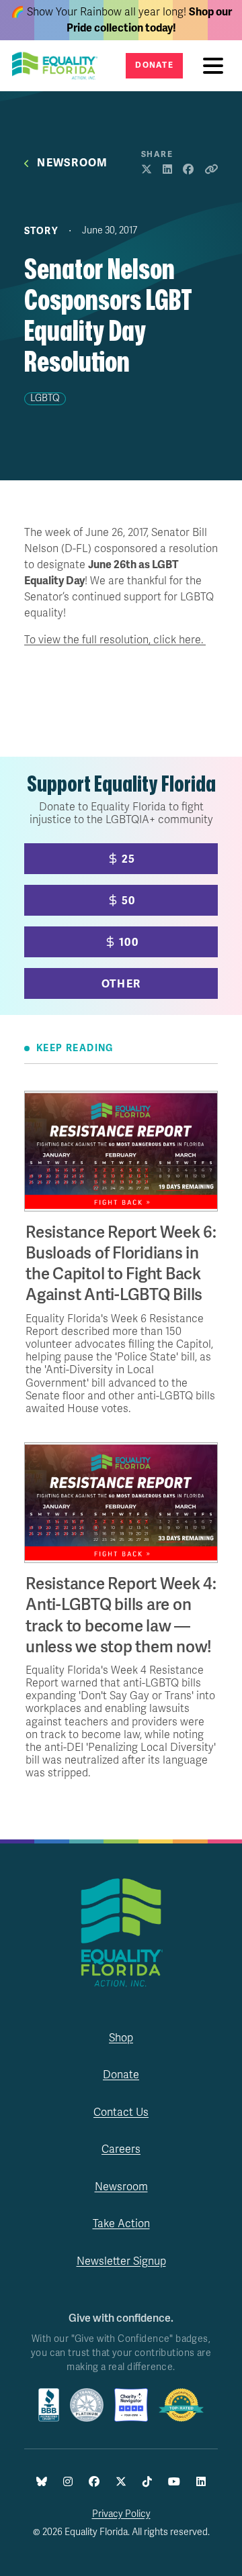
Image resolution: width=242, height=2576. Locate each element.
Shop (121, 2038)
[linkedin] (201, 2482)
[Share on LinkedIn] (167, 170)
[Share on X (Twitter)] (147, 170)
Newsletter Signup (121, 2261)
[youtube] (174, 2482)
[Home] (59, 66)
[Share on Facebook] (188, 170)
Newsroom (72, 163)
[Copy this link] (211, 170)
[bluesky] (42, 2482)
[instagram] (68, 2482)
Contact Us (121, 2112)
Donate (154, 65)
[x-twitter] (121, 2482)
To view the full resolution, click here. (115, 640)
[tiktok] (147, 2482)
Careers (121, 2149)
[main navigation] (216, 66)
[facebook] (94, 2482)
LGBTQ (45, 398)
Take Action (121, 2224)
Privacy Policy (121, 2514)
